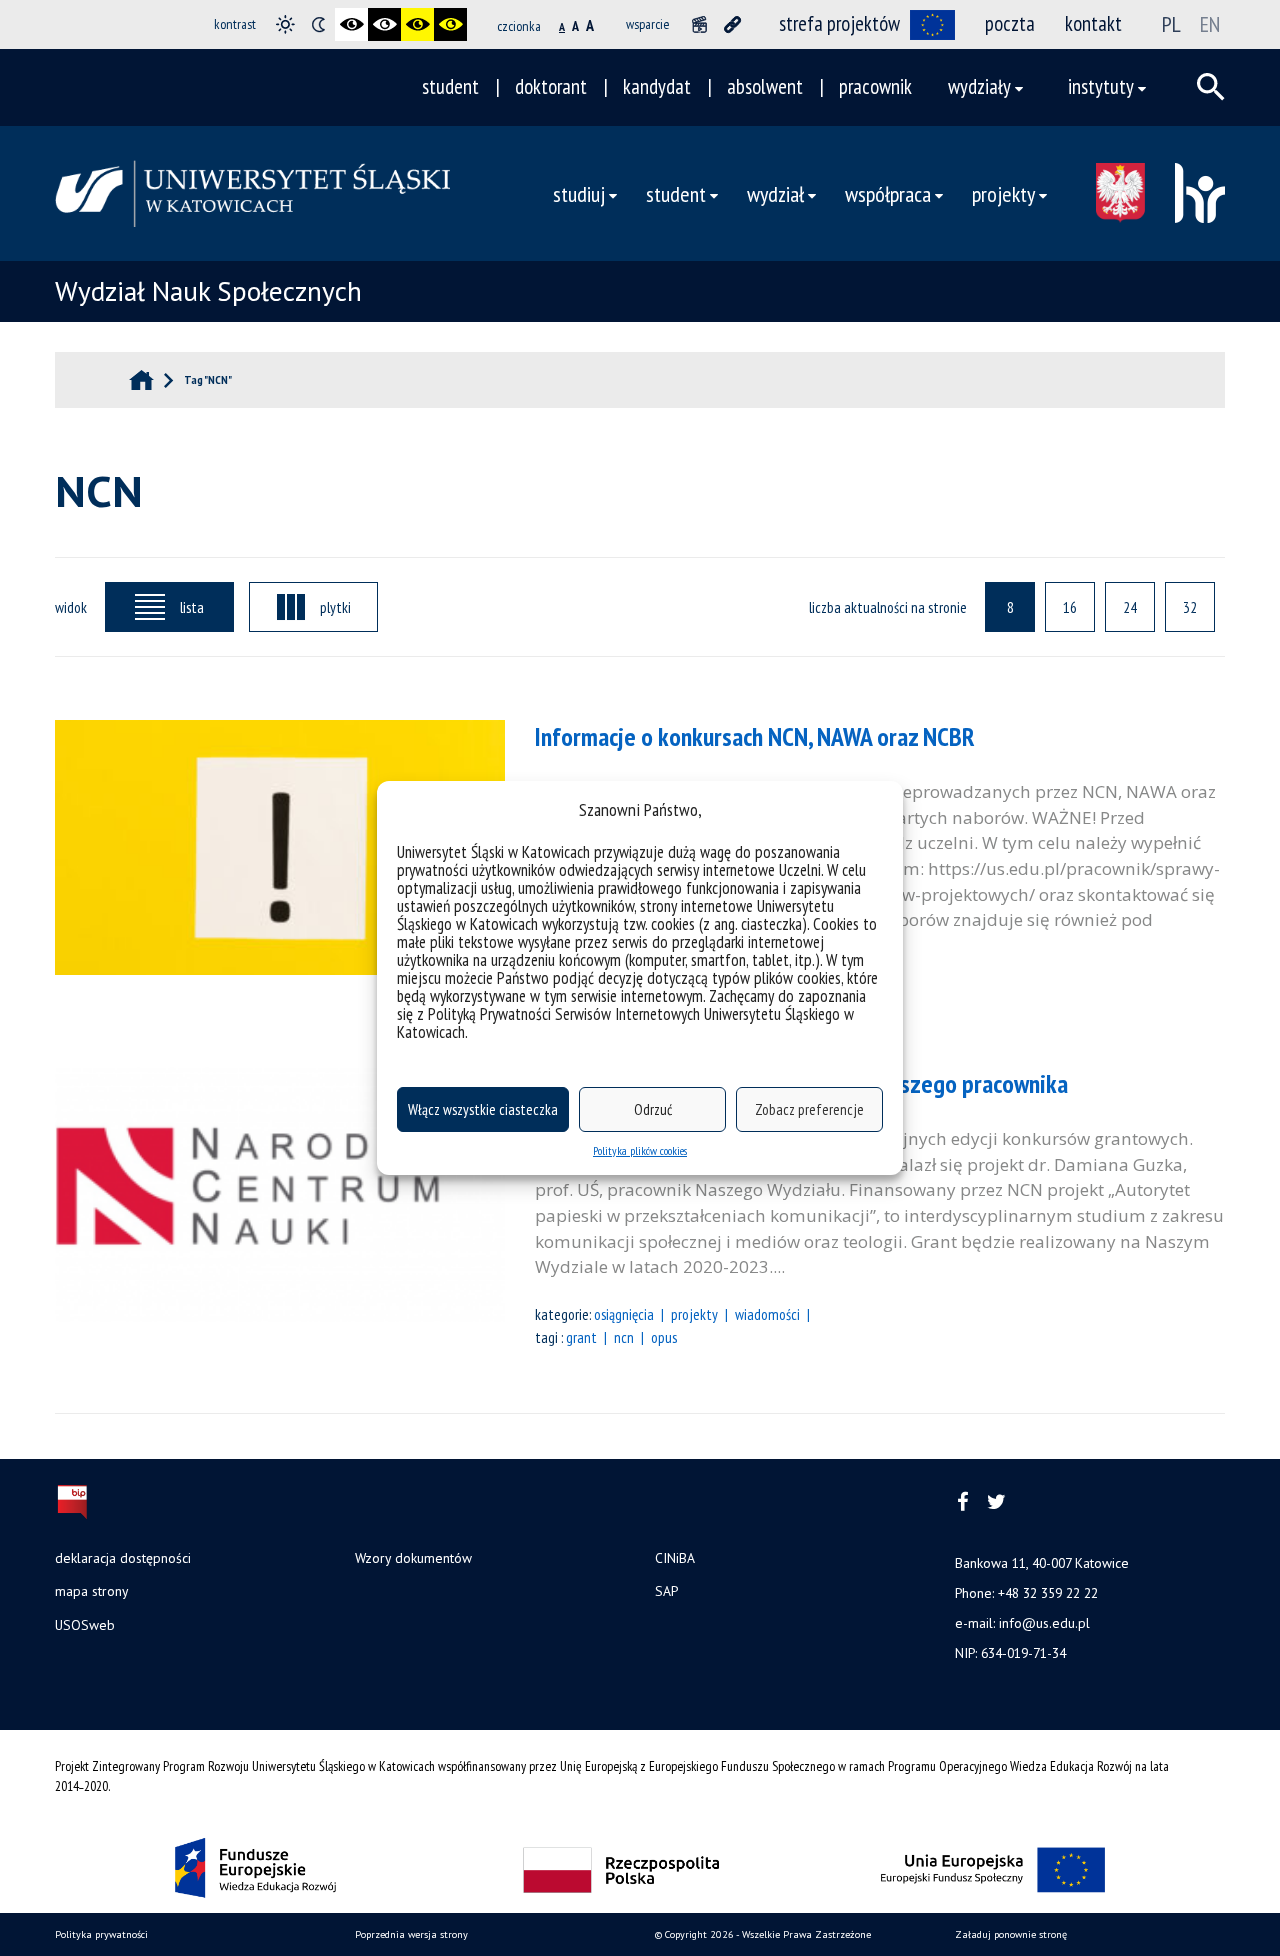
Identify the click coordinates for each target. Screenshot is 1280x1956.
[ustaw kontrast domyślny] (285, 24)
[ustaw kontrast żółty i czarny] (450, 24)
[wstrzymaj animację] (699, 24)
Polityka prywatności (101, 1934)
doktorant (551, 86)
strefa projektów (839, 23)
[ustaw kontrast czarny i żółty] (417, 24)
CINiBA (675, 1558)
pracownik (875, 86)
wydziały (979, 86)
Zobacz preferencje (809, 1109)
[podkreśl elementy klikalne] (732, 24)
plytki (335, 607)
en (1210, 24)
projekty (694, 1314)
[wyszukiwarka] (1211, 87)
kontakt (1093, 23)
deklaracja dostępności (123, 1558)
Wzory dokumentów (413, 1558)
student (450, 86)
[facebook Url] (963, 1502)
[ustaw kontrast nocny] (318, 24)
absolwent (765, 86)
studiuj (579, 193)
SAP (666, 1591)
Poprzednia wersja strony (411, 1934)
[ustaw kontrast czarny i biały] (351, 24)
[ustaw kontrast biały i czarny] (384, 24)
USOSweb (85, 1625)
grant (581, 1337)
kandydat (657, 86)
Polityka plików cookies (640, 1150)
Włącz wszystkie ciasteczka (483, 1109)
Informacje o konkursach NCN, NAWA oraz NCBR (755, 736)
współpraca (888, 193)
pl (1171, 24)
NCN (624, 1337)
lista (192, 607)
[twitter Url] (996, 1502)
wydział (775, 193)
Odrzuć (653, 1109)
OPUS (664, 1337)
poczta (1010, 23)
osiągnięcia (624, 1314)
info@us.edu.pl (1044, 1623)
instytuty (1101, 86)
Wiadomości (767, 1314)
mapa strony (91, 1591)
